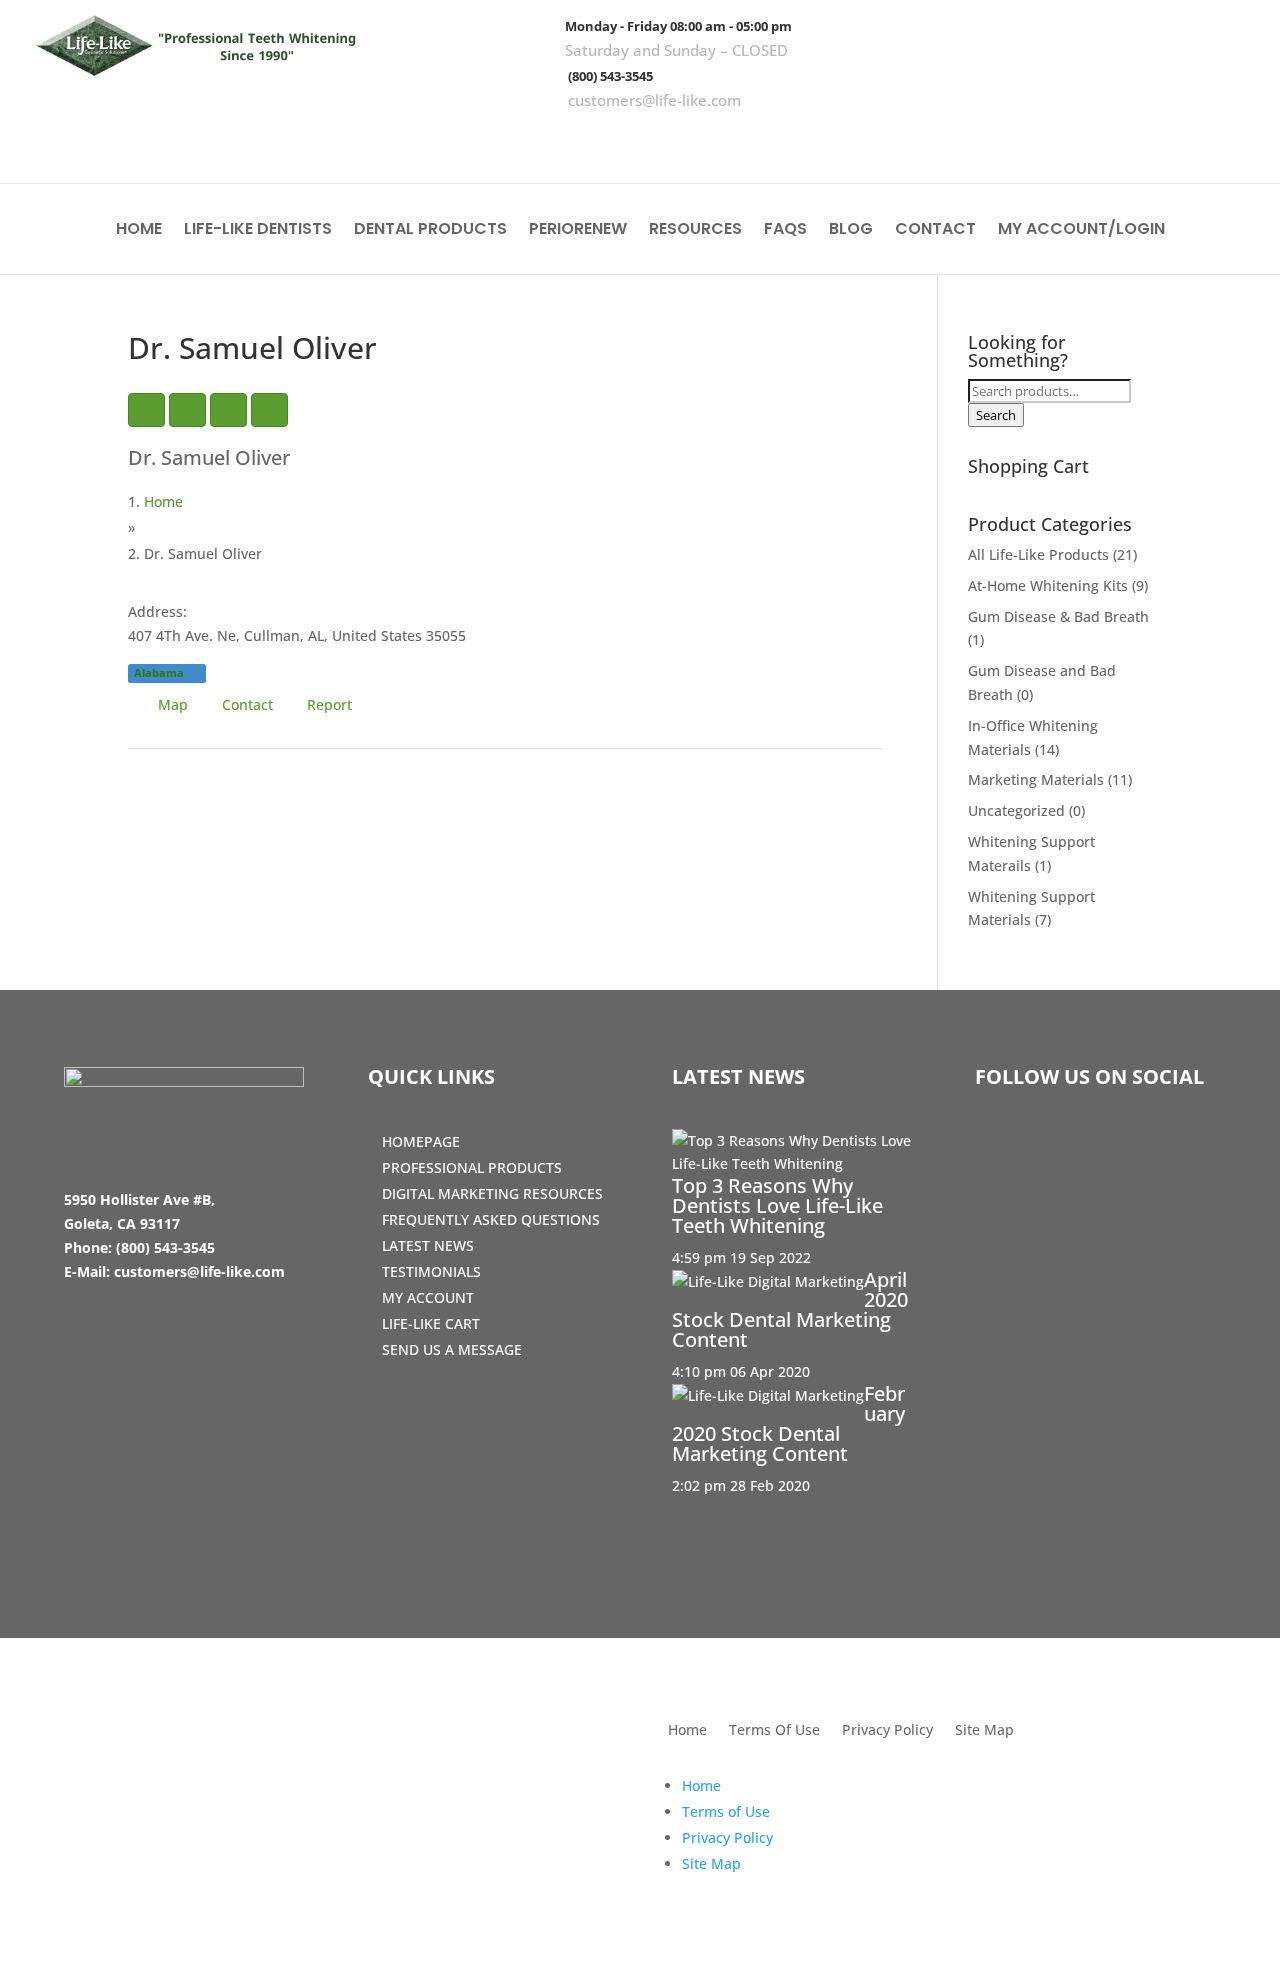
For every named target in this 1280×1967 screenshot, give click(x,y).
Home (139, 231)
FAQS (785, 231)
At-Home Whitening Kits (1048, 585)
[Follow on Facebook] (1109, 140)
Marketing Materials (1036, 779)
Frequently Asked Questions (491, 1219)
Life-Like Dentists (258, 231)
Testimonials (431, 1271)
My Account (428, 1297)
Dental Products (430, 231)
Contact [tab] (247, 704)
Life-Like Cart (431, 1323)
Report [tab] (329, 704)
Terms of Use (726, 1811)
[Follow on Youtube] (1225, 140)
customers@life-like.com (654, 100)
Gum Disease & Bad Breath (1058, 616)
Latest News (428, 1245)
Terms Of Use (774, 1731)
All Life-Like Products (1038, 554)
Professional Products (472, 1167)
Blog (851, 231)
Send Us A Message (452, 1349)
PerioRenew (578, 231)
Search (996, 415)
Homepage (421, 1141)
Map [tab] (173, 704)
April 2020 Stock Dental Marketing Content (790, 1309)
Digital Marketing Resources (492, 1193)
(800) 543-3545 (610, 76)
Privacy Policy (887, 1731)
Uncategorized (1016, 810)
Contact (935, 231)
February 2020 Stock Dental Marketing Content (788, 1423)
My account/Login (1081, 231)
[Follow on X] (1167, 140)
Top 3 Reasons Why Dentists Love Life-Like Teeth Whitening (777, 1205)
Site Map (984, 1731)
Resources (695, 231)
